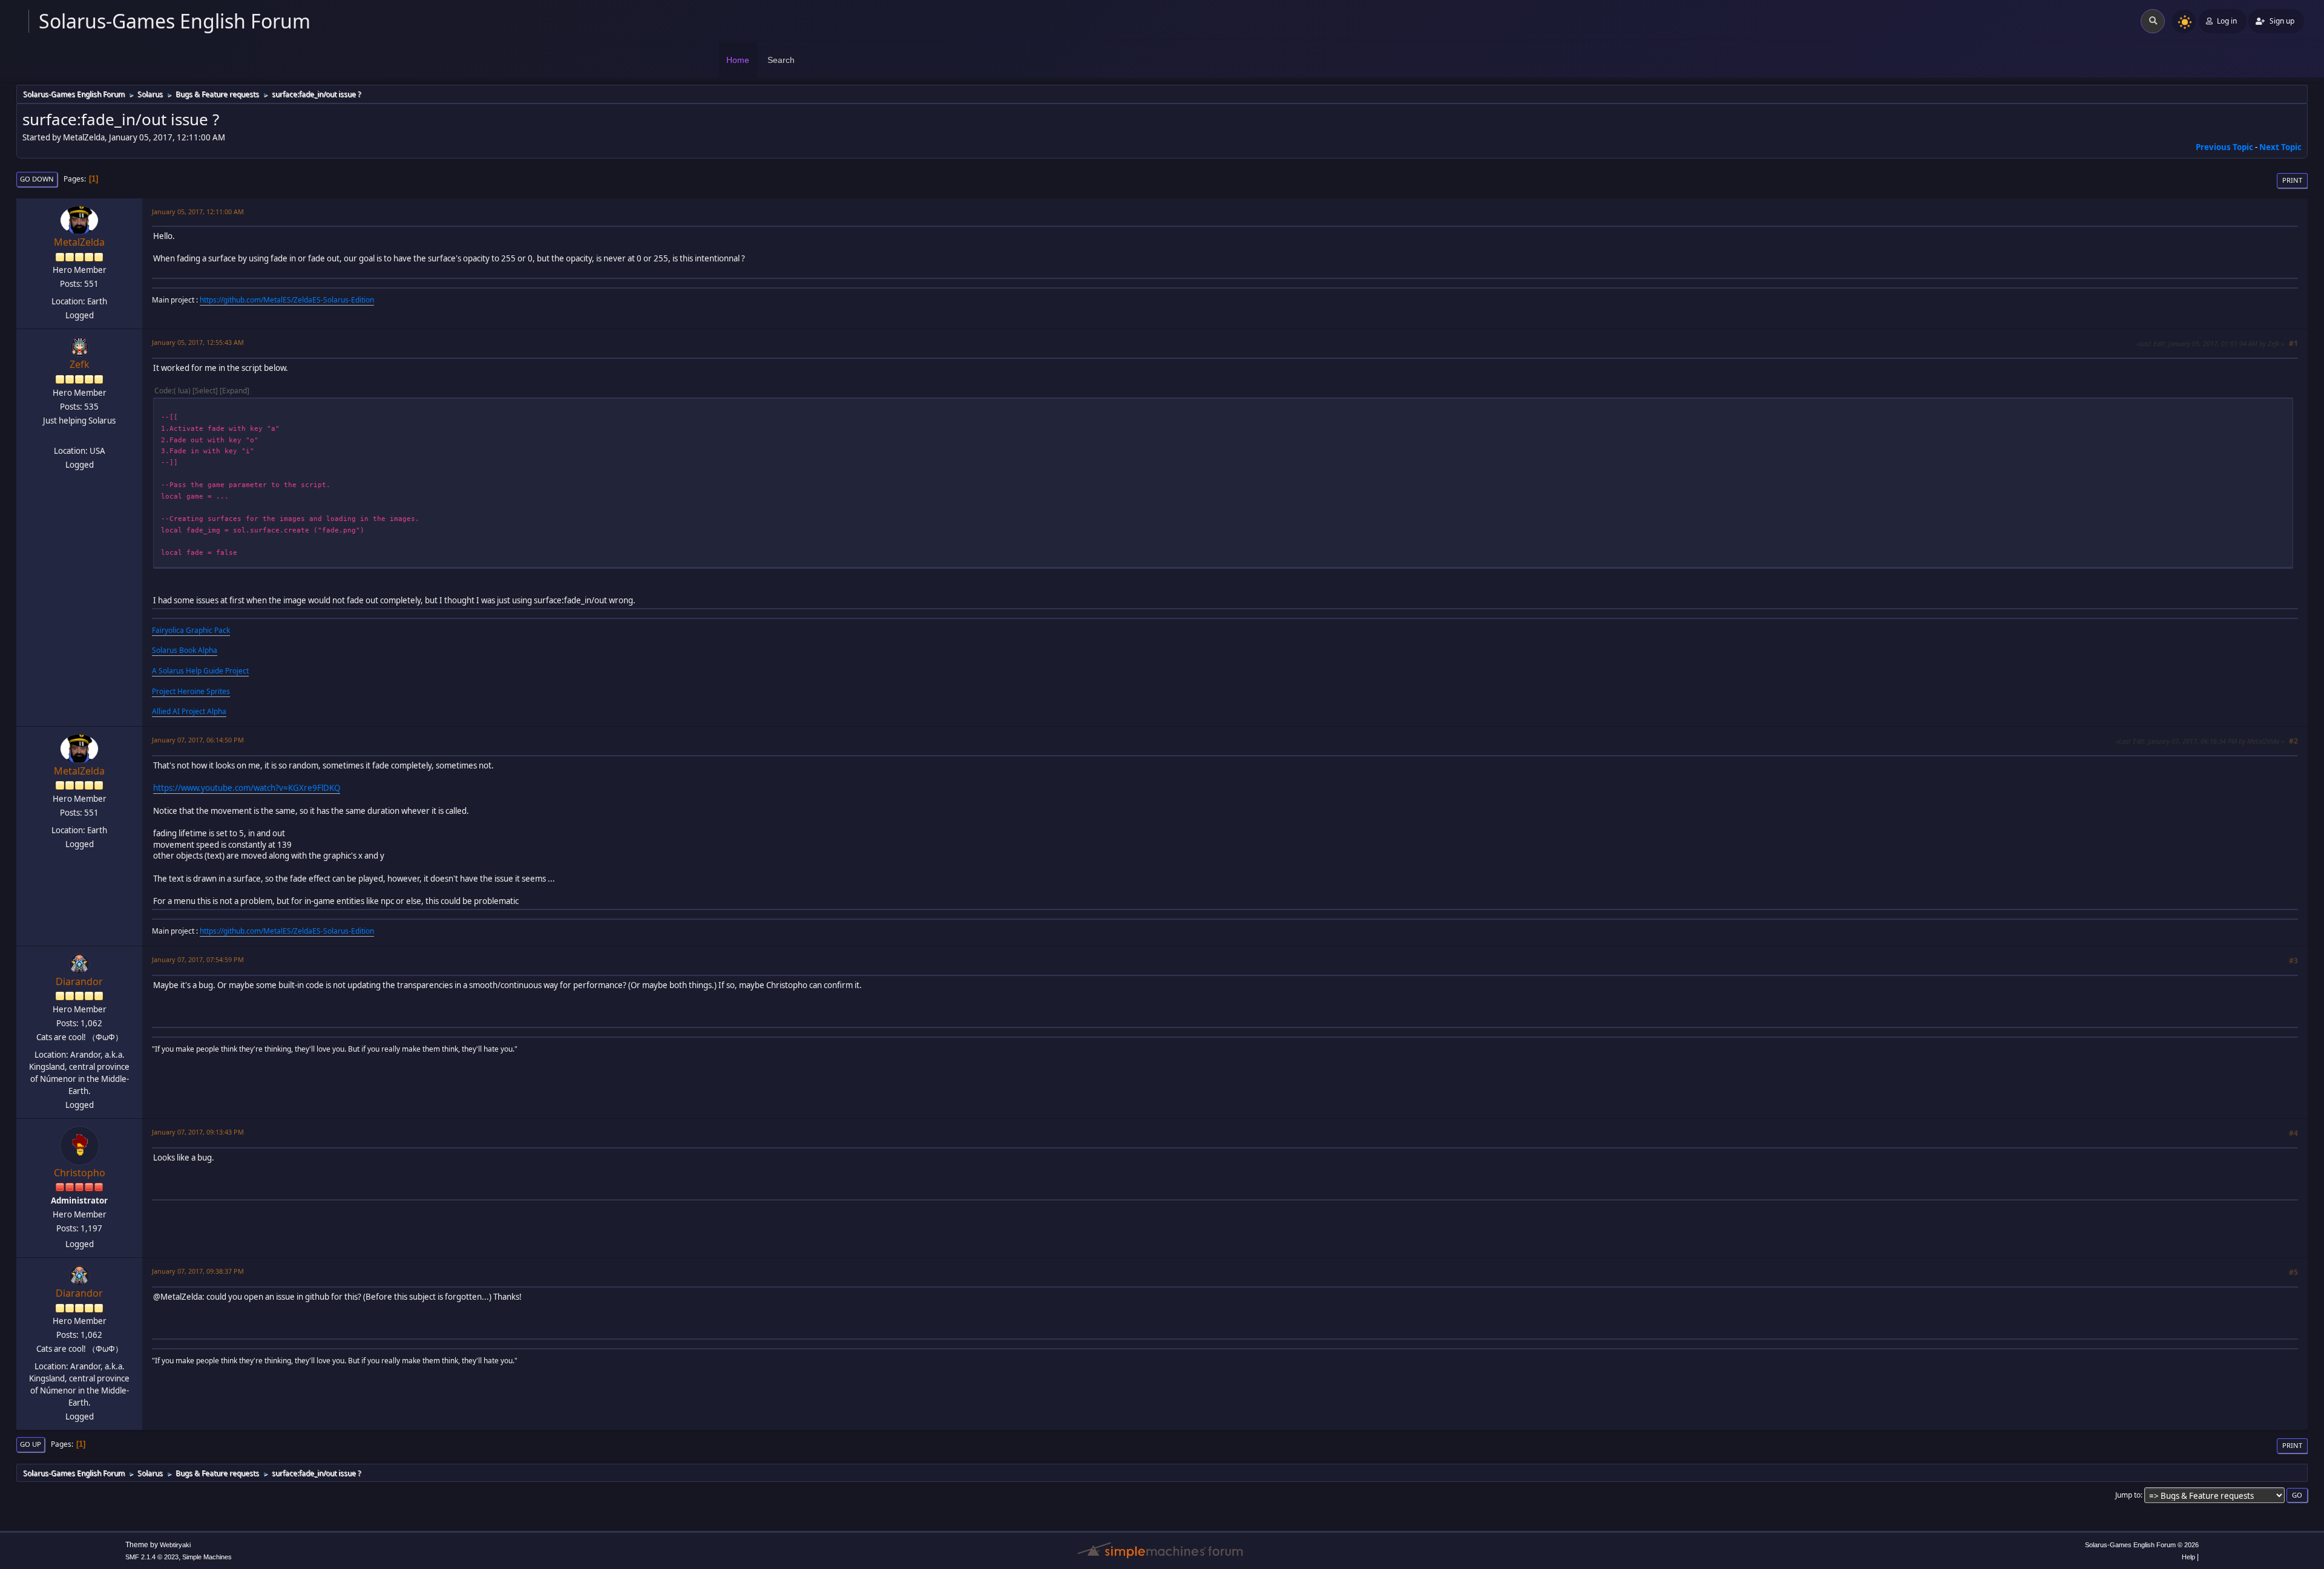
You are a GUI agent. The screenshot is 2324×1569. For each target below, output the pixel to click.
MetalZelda (79, 242)
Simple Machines (207, 1557)
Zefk (80, 364)
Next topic (2280, 147)
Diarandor (79, 981)
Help (2188, 1557)
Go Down (37, 179)
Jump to (2128, 1495)
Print (2292, 180)
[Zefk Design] (78, 436)
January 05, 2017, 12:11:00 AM (198, 211)
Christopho (80, 1173)
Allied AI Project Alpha (189, 711)
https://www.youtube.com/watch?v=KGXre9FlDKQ (247, 788)
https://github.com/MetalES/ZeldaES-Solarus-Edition (287, 300)
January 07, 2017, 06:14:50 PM (198, 740)
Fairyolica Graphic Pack (191, 630)
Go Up (31, 1444)
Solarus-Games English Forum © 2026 (2142, 1545)
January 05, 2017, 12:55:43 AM (198, 342)
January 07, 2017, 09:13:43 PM (198, 1132)
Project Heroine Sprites (191, 691)
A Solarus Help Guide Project (200, 671)
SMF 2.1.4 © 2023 (152, 1557)
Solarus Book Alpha (185, 650)
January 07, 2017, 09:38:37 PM (198, 1271)
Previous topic (2224, 147)
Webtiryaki (175, 1545)
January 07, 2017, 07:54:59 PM (198, 959)
